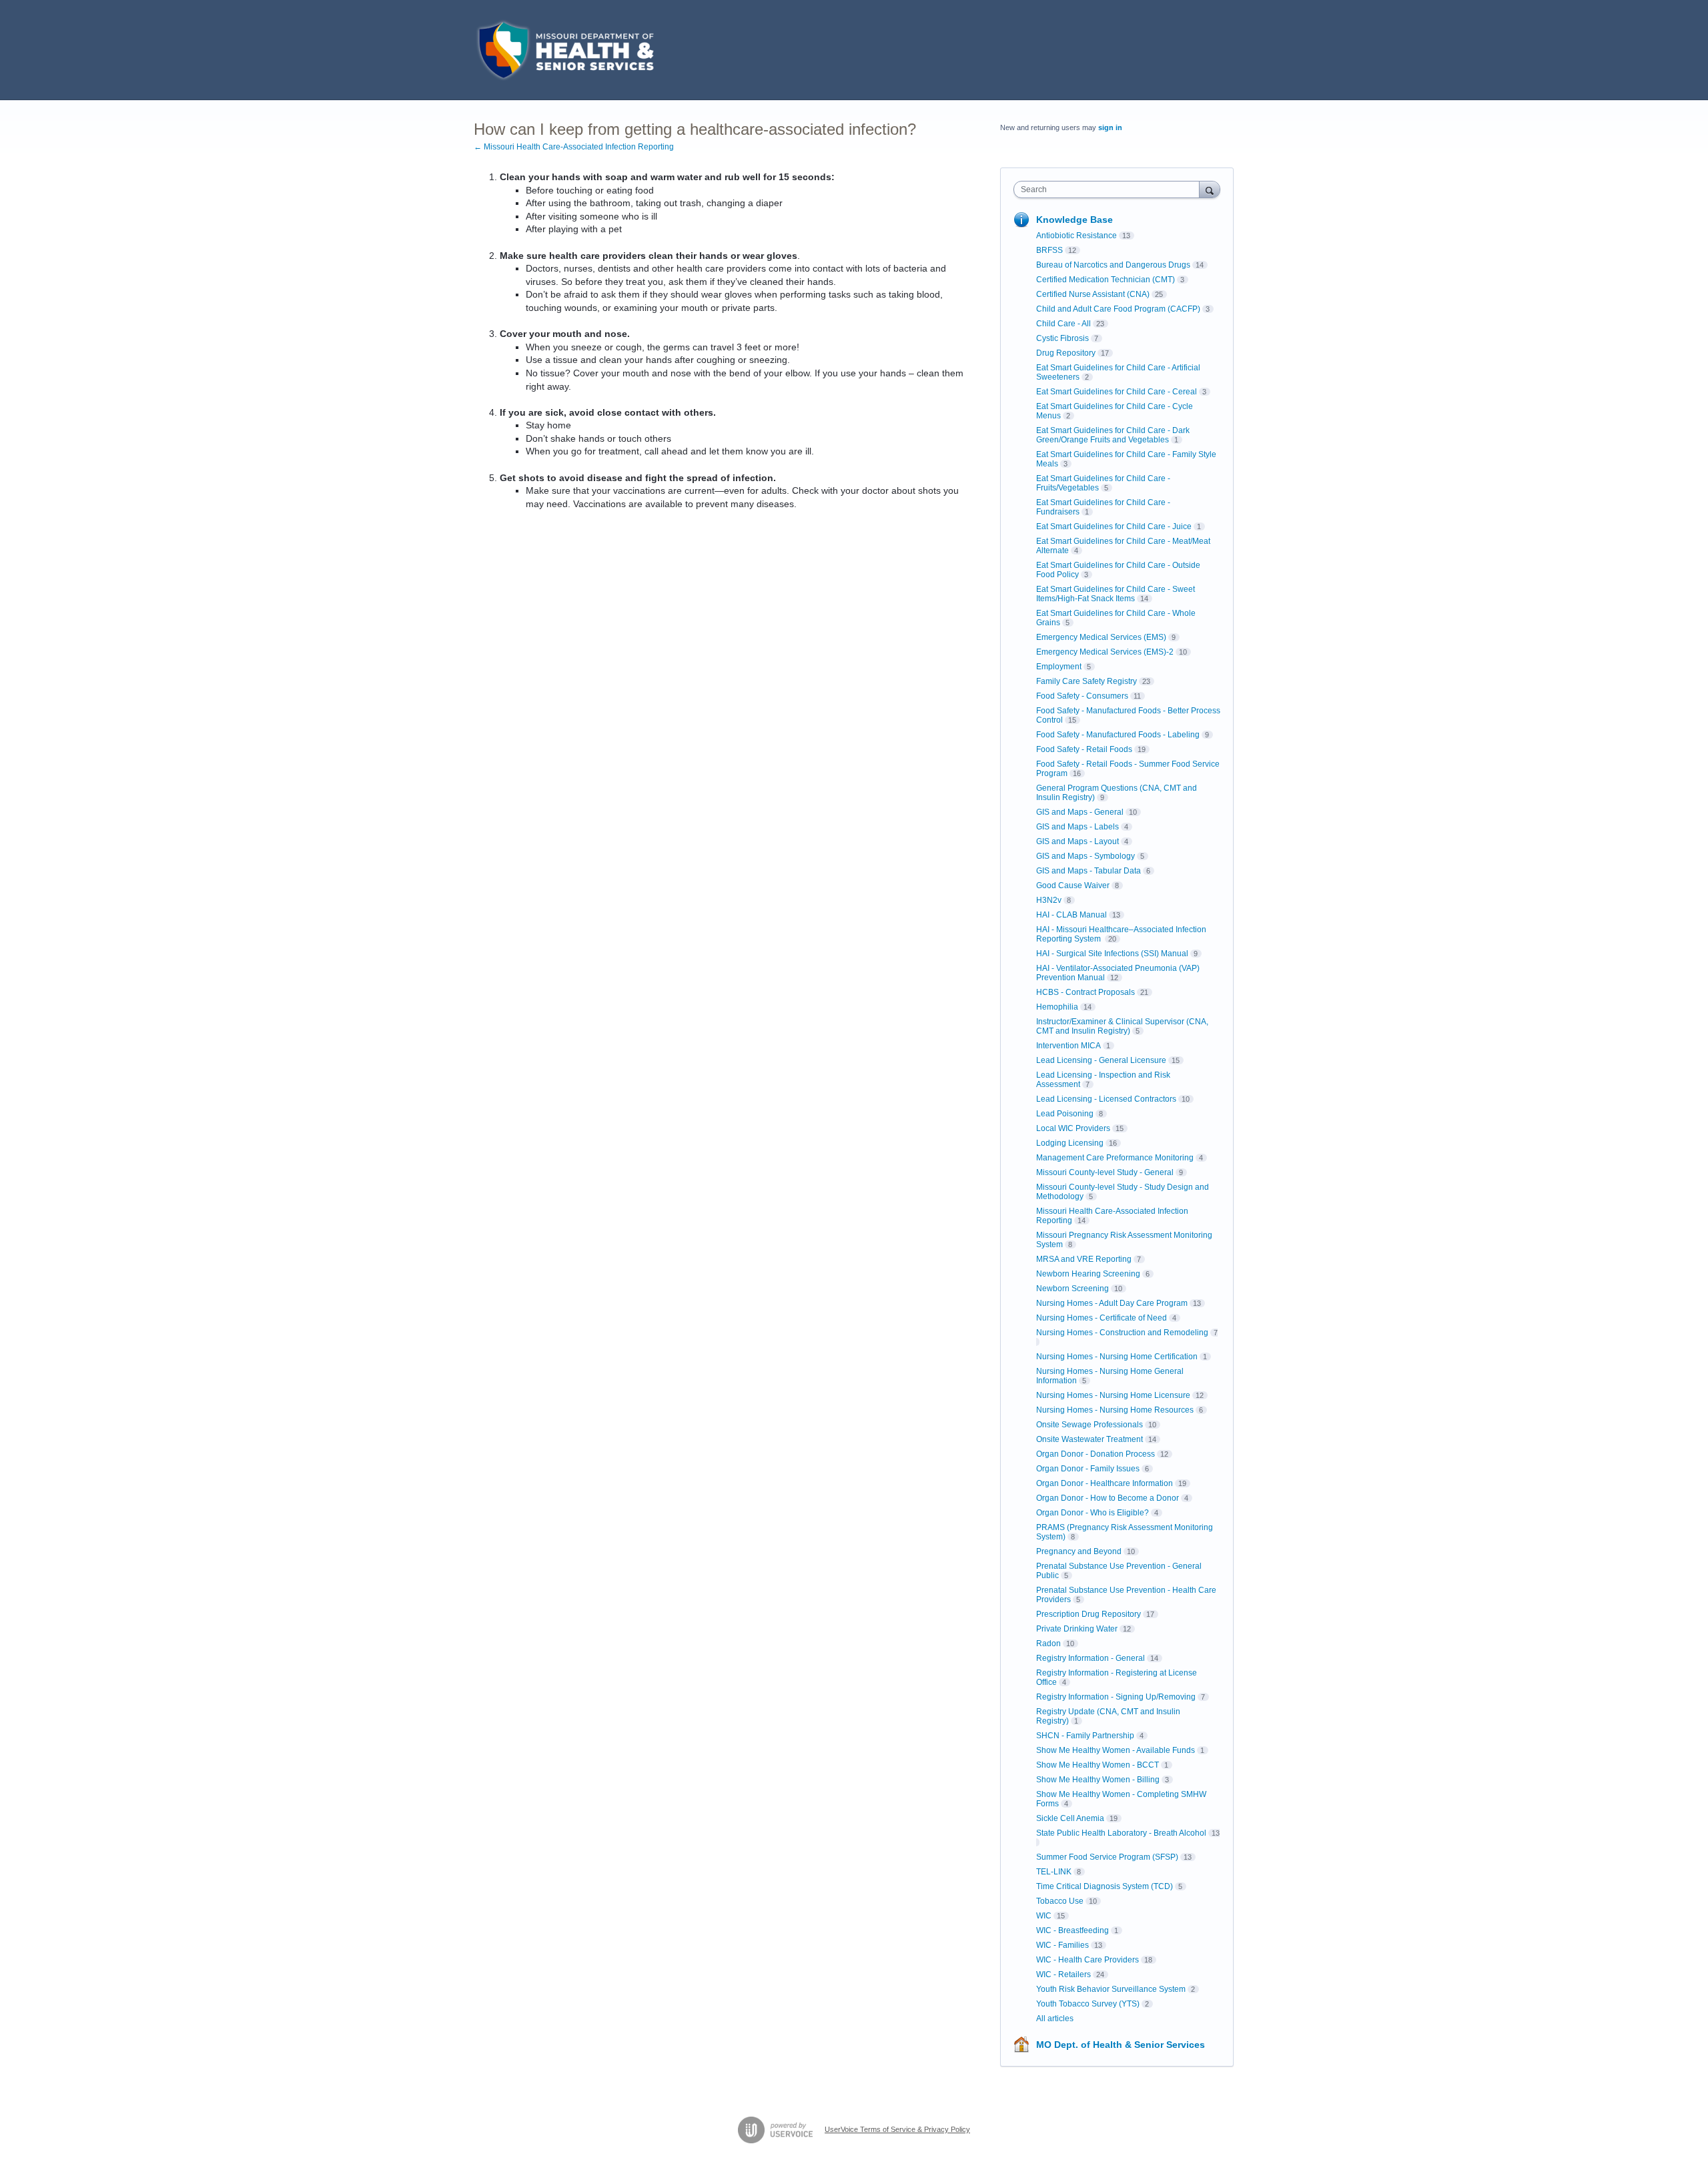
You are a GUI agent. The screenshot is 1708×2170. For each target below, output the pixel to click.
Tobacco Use (1060, 1901)
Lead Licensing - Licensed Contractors (1106, 1099)
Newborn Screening (1073, 1289)
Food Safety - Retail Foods (1084, 749)
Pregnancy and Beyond (1079, 1551)
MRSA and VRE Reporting (1084, 1259)
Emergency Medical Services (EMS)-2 (1105, 652)
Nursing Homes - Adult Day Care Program (1112, 1303)
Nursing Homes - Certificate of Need (1102, 1318)
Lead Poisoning (1065, 1114)
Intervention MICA (1069, 1046)
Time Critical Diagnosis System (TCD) (1105, 1886)
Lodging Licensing (1070, 1143)
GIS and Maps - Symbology (1086, 856)
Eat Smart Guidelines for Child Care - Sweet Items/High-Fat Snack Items (1116, 594)
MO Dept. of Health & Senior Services (1121, 2045)
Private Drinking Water (1077, 1629)
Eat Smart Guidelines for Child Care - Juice (1114, 526)
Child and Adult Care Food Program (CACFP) (1118, 309)
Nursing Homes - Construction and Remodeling (1122, 1333)
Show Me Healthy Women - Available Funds (1116, 1750)
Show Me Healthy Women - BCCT (1098, 1765)
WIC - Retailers (1063, 1974)
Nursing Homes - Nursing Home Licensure (1113, 1395)
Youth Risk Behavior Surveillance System (1111, 1989)
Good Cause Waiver (1073, 885)
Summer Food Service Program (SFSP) (1107, 1857)
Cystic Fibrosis (1062, 338)
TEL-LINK (1054, 1872)
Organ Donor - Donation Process (1096, 1454)
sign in (1110, 127)
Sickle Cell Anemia (1070, 1818)
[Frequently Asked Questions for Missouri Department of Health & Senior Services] (564, 50)
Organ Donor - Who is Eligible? (1093, 1513)
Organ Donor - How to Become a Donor (1108, 1498)
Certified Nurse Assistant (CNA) (1093, 294)
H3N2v (1049, 900)
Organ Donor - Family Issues (1088, 1469)
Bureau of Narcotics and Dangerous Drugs (1113, 265)
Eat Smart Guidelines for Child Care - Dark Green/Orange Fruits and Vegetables (1113, 435)
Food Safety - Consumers (1082, 696)
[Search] (1210, 189)
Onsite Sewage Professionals (1090, 1425)
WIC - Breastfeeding (1073, 1930)
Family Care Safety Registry (1087, 681)
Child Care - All (1063, 324)
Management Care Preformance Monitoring (1115, 1158)
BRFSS (1049, 250)
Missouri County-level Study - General (1105, 1172)
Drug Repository (1066, 353)
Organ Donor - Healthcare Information (1105, 1483)
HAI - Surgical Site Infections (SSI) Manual (1112, 954)
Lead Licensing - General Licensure (1101, 1060)
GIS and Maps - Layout (1078, 841)
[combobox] (1110, 190)
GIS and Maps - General (1080, 812)
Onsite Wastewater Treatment (1090, 1439)
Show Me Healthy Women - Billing (1098, 1780)
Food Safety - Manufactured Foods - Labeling (1118, 735)
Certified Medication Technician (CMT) (1106, 280)
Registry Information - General (1091, 1658)
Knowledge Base (1075, 220)
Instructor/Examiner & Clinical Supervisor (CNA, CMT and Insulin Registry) (1122, 1026)
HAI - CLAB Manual (1072, 915)
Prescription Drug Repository (1089, 1614)
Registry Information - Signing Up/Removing (1116, 1697)
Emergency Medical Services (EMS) (1101, 637)
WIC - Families (1062, 1945)
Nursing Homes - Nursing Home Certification (1117, 1357)
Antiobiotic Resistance (1077, 236)
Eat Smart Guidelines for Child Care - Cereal (1117, 392)
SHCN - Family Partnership (1085, 1736)
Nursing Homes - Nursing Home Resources (1115, 1410)
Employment (1059, 667)
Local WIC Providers (1073, 1128)
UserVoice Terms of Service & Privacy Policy (897, 2129)
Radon (1048, 1644)
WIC (1044, 1916)
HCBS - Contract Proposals (1086, 992)
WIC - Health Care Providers (1088, 1960)
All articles (1055, 2019)
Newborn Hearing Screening (1088, 1274)
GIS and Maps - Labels (1078, 827)
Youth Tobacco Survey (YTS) (1088, 2004)
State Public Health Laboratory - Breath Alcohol (1121, 1833)
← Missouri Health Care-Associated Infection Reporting (574, 147)
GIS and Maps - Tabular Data (1089, 871)
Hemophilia (1057, 1007)
